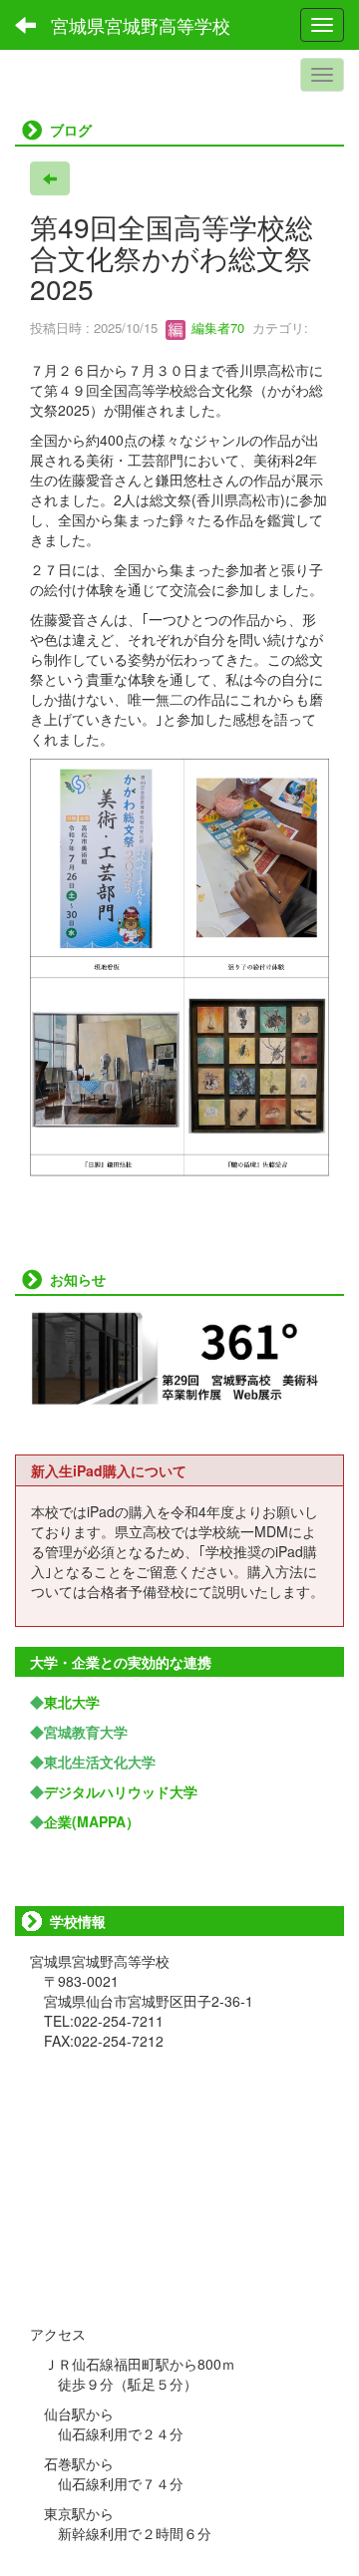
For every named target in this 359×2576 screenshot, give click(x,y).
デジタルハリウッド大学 (121, 1791)
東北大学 (72, 1702)
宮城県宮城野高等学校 (141, 25)
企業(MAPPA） (92, 1821)
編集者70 (216, 327)
